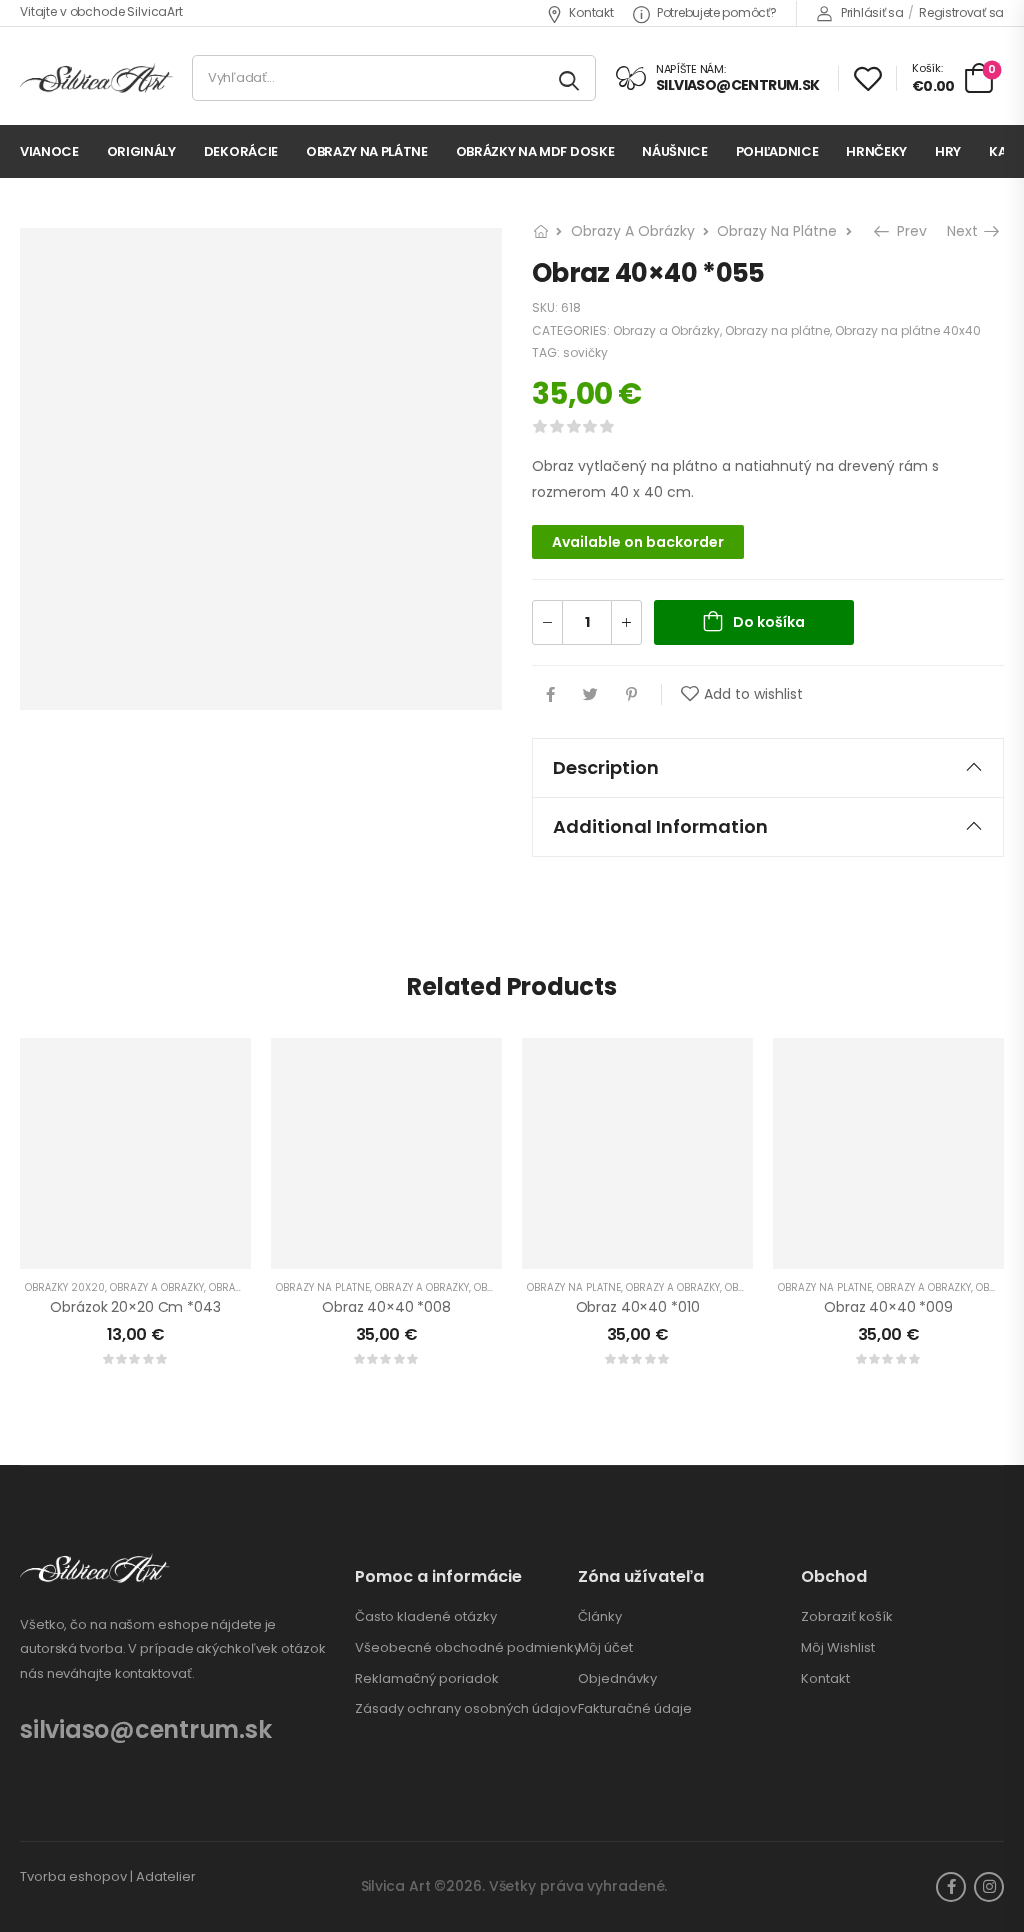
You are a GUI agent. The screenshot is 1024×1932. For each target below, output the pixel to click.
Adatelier (166, 1876)
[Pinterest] (631, 694)
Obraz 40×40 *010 (638, 1307)
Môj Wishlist (838, 1648)
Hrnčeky (876, 151)
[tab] (768, 768)
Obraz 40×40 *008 (386, 1307)
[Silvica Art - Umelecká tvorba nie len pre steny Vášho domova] (96, 78)
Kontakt (591, 12)
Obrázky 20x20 (65, 1287)
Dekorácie (241, 151)
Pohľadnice (777, 151)
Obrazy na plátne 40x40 (908, 330)
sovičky (585, 352)
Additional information (660, 826)
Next (964, 231)
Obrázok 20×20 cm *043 (135, 1307)
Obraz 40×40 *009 (888, 1307)
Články (600, 1617)
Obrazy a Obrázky (633, 231)
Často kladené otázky (426, 1617)
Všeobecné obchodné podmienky (468, 1648)
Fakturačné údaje (635, 1709)
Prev (910, 231)
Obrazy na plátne (367, 151)
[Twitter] (590, 694)
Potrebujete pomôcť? (716, 12)
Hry (948, 151)
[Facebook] (550, 694)
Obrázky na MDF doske (535, 151)
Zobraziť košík (847, 1617)
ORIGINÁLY (141, 151)
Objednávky (617, 1679)
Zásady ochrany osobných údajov (466, 1709)
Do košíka (769, 622)
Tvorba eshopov (73, 1876)
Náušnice (674, 151)
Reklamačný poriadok (427, 1679)
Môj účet (605, 1648)
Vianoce (49, 151)
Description (606, 767)
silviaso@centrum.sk (145, 1729)
